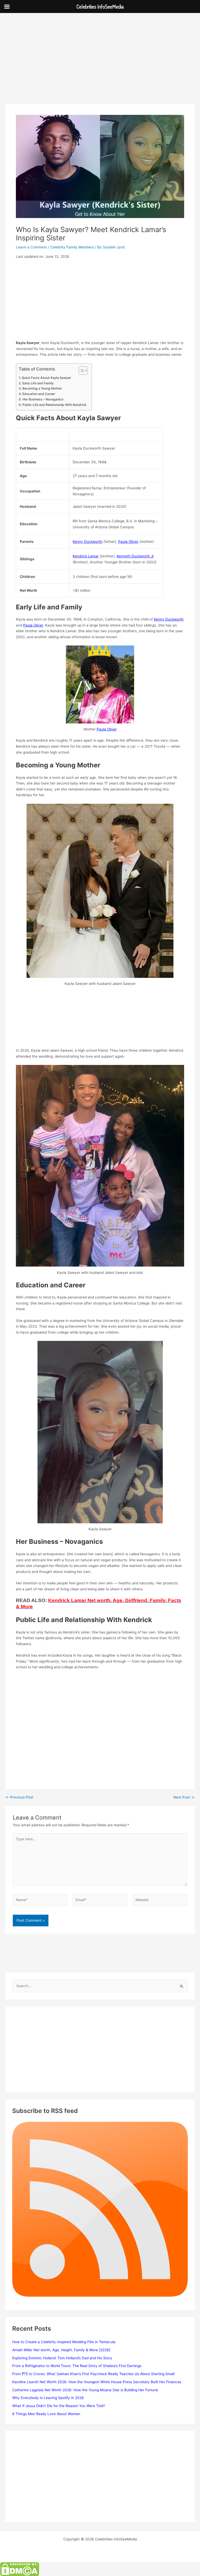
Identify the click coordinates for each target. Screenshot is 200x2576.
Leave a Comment (31, 247)
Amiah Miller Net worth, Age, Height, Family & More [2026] (61, 2350)
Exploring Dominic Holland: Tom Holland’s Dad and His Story (62, 2358)
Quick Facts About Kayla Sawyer (46, 378)
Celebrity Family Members (72, 247)
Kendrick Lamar (86, 556)
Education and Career (39, 394)
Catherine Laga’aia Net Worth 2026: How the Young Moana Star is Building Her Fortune (85, 2390)
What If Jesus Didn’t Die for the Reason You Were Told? (59, 2406)
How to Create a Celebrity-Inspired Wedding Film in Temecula (64, 2342)
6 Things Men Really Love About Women (46, 2414)
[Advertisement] (100, 66)
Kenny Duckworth (87, 542)
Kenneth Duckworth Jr (135, 556)
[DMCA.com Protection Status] (20, 2569)
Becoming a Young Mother (42, 388)
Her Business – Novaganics (43, 399)
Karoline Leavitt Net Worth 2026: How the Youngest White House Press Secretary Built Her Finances (97, 2382)
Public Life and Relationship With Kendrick (54, 405)
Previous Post (20, 1797)
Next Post (184, 1797)
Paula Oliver (128, 542)
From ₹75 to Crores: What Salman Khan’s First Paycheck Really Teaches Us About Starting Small (93, 2374)
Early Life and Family (38, 383)
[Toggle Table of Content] (81, 371)
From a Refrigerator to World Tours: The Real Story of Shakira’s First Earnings (77, 2366)
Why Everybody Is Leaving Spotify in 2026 (48, 2398)
